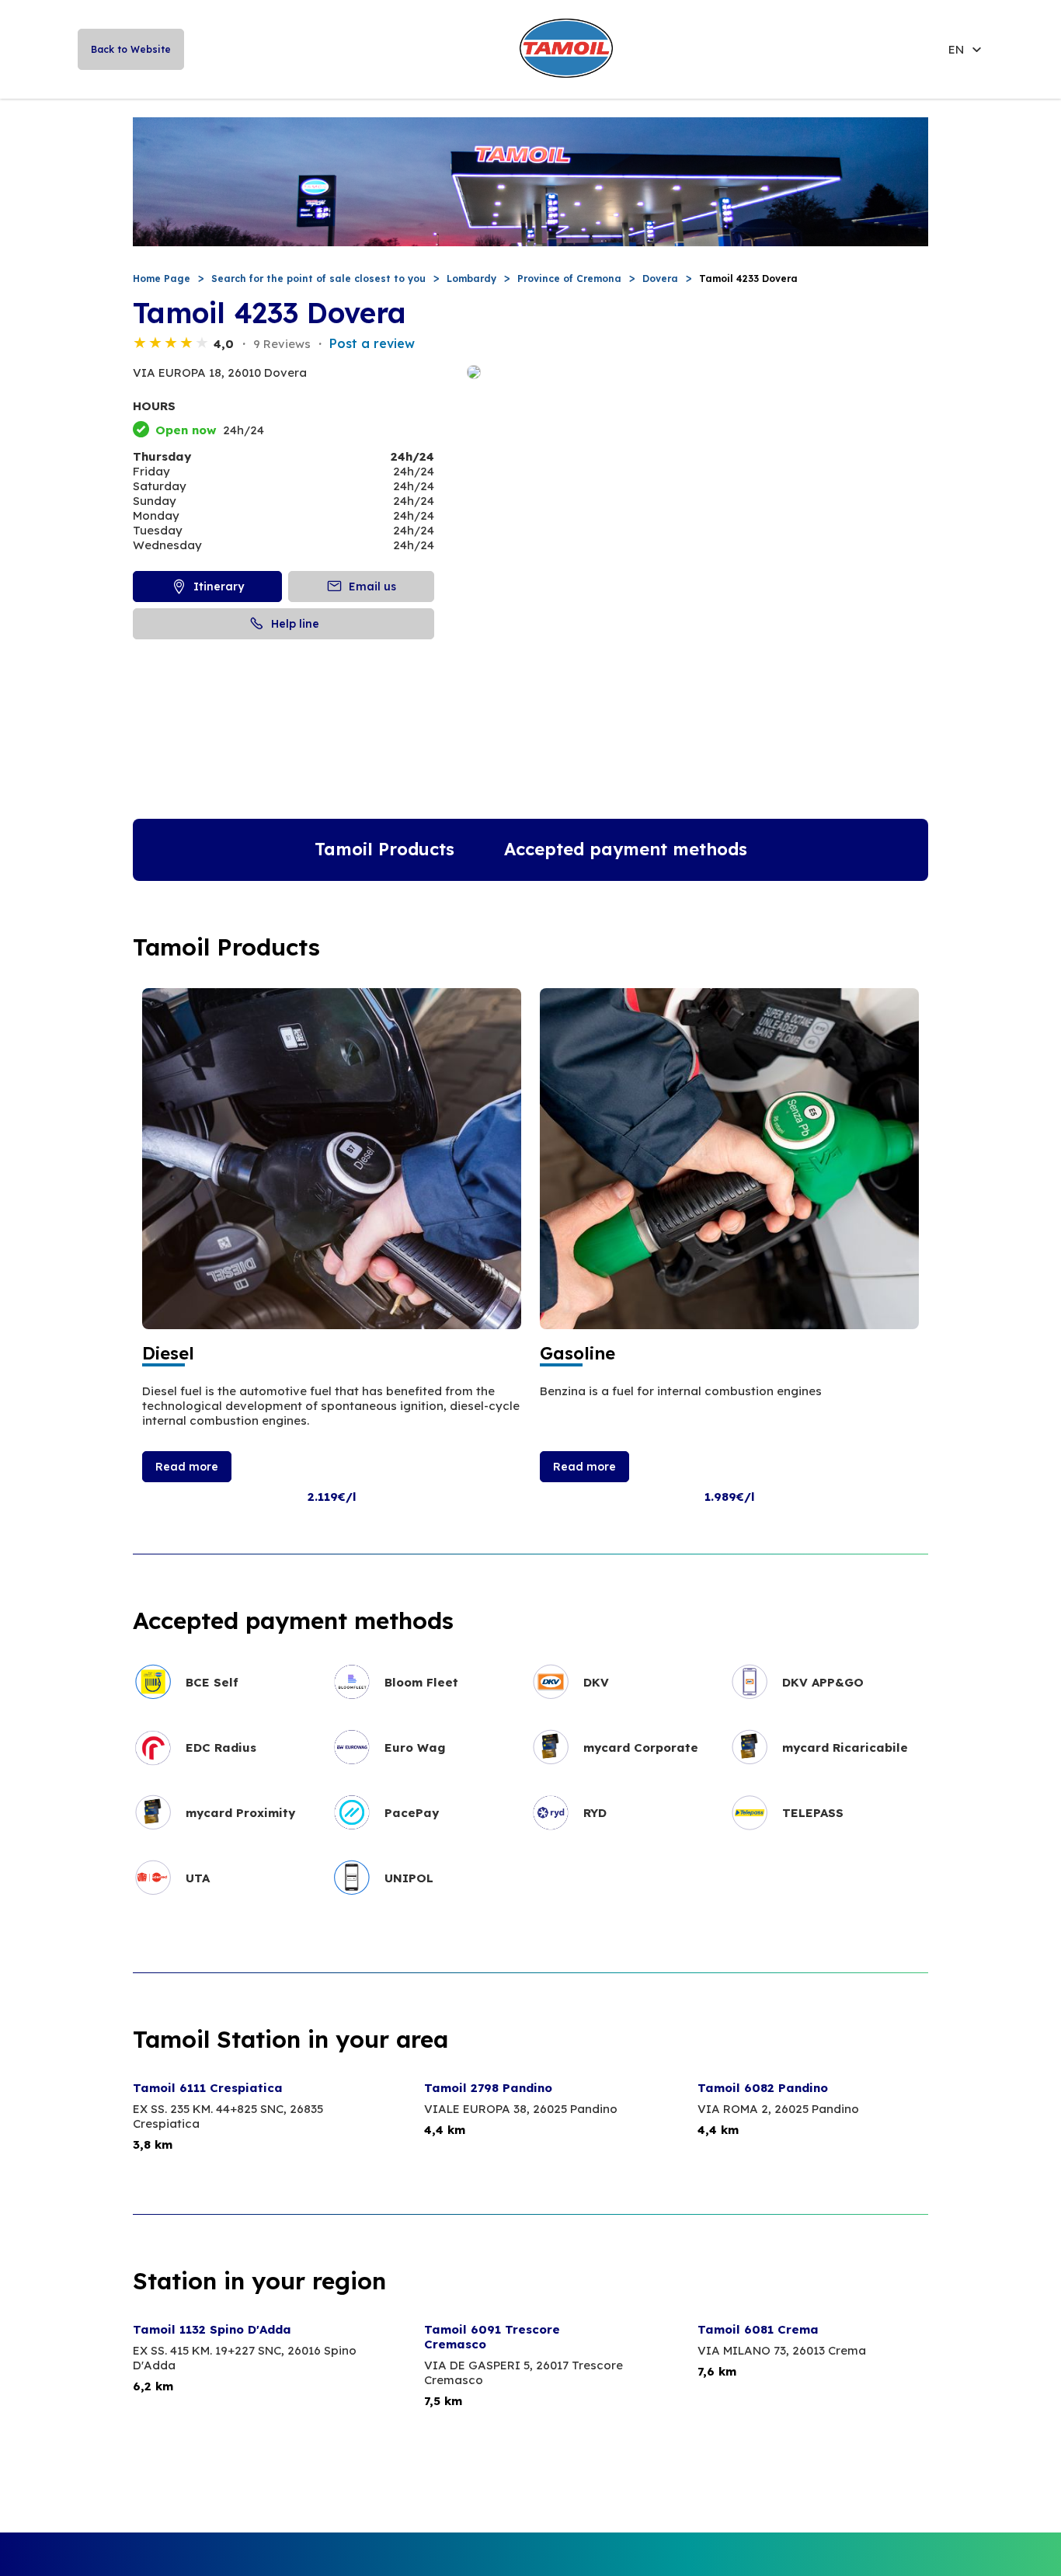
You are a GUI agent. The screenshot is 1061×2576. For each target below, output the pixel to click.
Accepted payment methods (626, 849)
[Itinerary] (697, 373)
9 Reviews (282, 344)
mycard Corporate (641, 1748)
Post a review (372, 343)
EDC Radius (221, 1748)
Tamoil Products (384, 849)
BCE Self (212, 1682)
